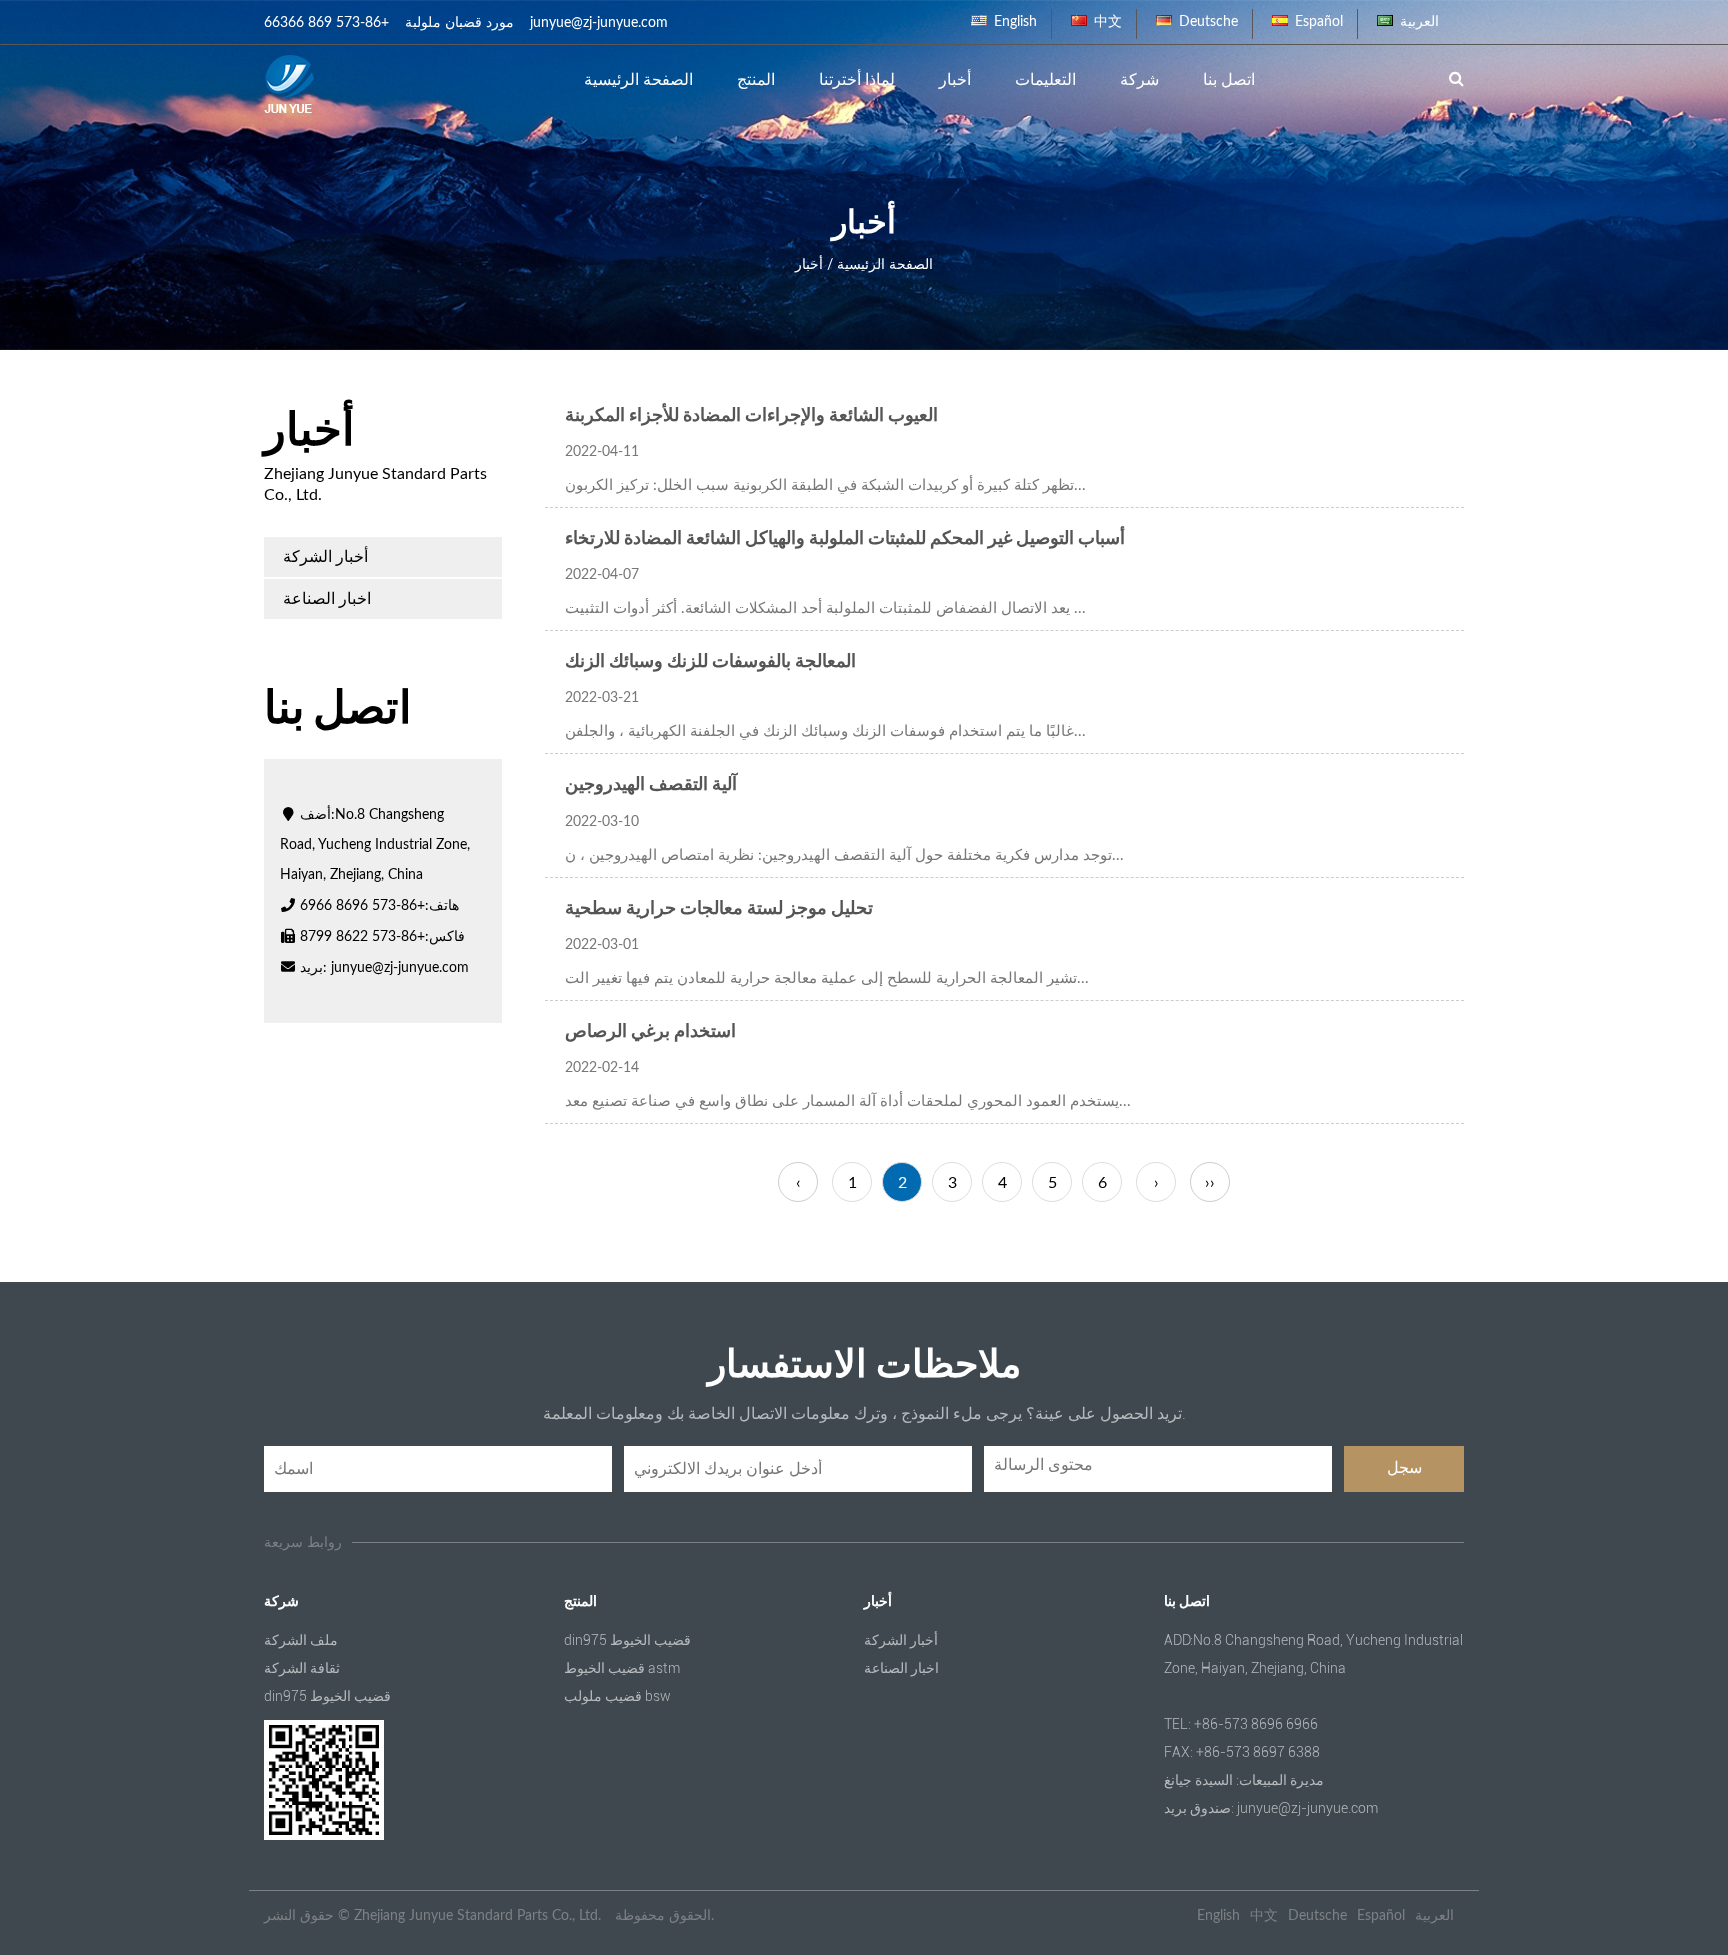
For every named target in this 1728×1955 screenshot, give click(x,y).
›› (1210, 1183)
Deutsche (1208, 22)
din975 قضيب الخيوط (327, 1696)
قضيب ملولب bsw (617, 1696)
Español (1319, 22)
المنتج (756, 80)
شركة (1139, 80)
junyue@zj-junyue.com (400, 968)
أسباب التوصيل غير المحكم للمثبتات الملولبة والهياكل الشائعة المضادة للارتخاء (845, 539)
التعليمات (1045, 80)
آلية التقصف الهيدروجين (651, 785)
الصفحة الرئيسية (638, 80)
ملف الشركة (301, 1640)
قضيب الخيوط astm (622, 1668)
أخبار (955, 80)
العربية (1419, 22)
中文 (1108, 22)
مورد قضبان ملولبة (459, 23)
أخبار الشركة (325, 557)
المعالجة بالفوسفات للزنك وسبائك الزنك (710, 662)
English (1015, 22)
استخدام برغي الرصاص (650, 1032)
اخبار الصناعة (327, 599)
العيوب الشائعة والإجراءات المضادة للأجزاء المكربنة (751, 416)
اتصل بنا (1229, 80)
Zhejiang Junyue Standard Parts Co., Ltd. (477, 1916)
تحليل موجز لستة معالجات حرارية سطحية (719, 909)
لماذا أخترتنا (857, 80)
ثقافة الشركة (302, 1668)
